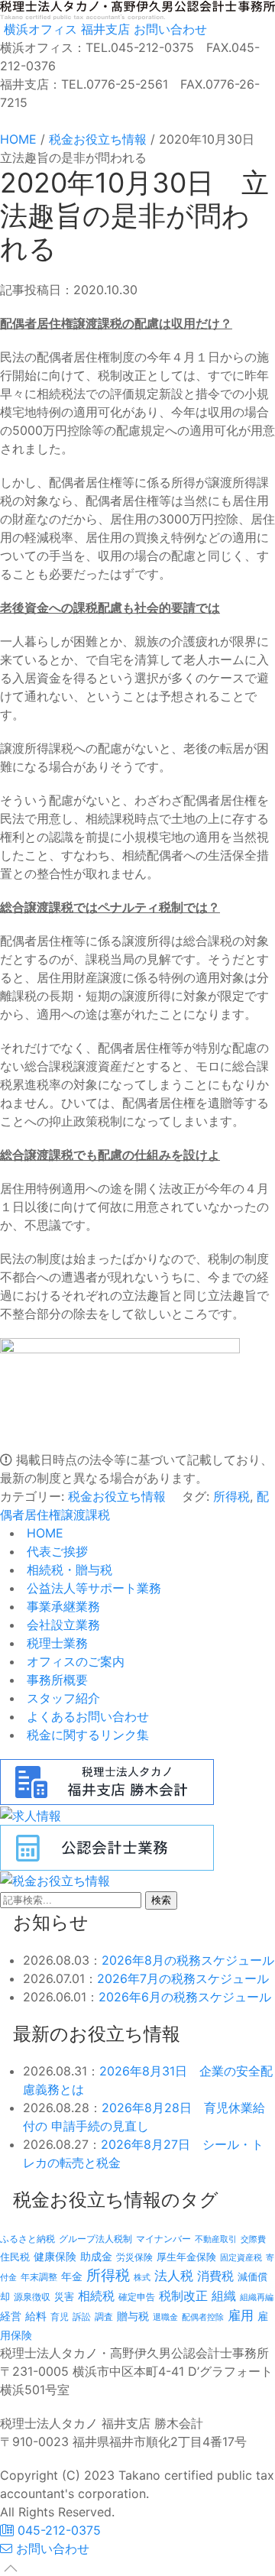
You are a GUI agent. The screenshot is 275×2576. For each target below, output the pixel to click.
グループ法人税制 (95, 2239)
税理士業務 (55, 1643)
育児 (60, 2317)
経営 (11, 2316)
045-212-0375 (57, 2530)
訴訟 (82, 2317)
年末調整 (39, 2277)
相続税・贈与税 (68, 1570)
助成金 (96, 2257)
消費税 (215, 2276)
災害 (64, 2296)
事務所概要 (55, 1680)
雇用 (241, 2315)
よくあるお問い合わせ (86, 1716)
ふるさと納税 (27, 2239)
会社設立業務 (61, 1625)
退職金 (165, 2317)
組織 (224, 2296)
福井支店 (104, 29)
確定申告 (137, 2297)
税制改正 (183, 2296)
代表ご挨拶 (55, 1551)
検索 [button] (161, 1900)
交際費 (253, 2239)
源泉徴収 (32, 2297)
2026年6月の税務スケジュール (185, 1997)
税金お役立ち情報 (117, 1496)
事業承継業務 (61, 1606)
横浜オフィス (39, 29)
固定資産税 (241, 2257)
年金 (72, 2276)
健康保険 (55, 2256)
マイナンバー (163, 2239)
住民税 (15, 2257)
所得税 (231, 1496)
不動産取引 (216, 2239)
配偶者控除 (203, 2317)
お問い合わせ (168, 29)
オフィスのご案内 (74, 1661)
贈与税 (133, 2316)
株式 (142, 2278)
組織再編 (257, 2297)
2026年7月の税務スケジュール (183, 1978)
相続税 (96, 2296)
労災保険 (134, 2257)
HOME (43, 1533)
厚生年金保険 (186, 2257)
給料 (36, 2316)
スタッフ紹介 (61, 1698)
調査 (104, 2317)
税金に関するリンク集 (86, 1735)
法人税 (174, 2275)
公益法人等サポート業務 (92, 1588)
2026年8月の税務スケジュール (188, 1960)
